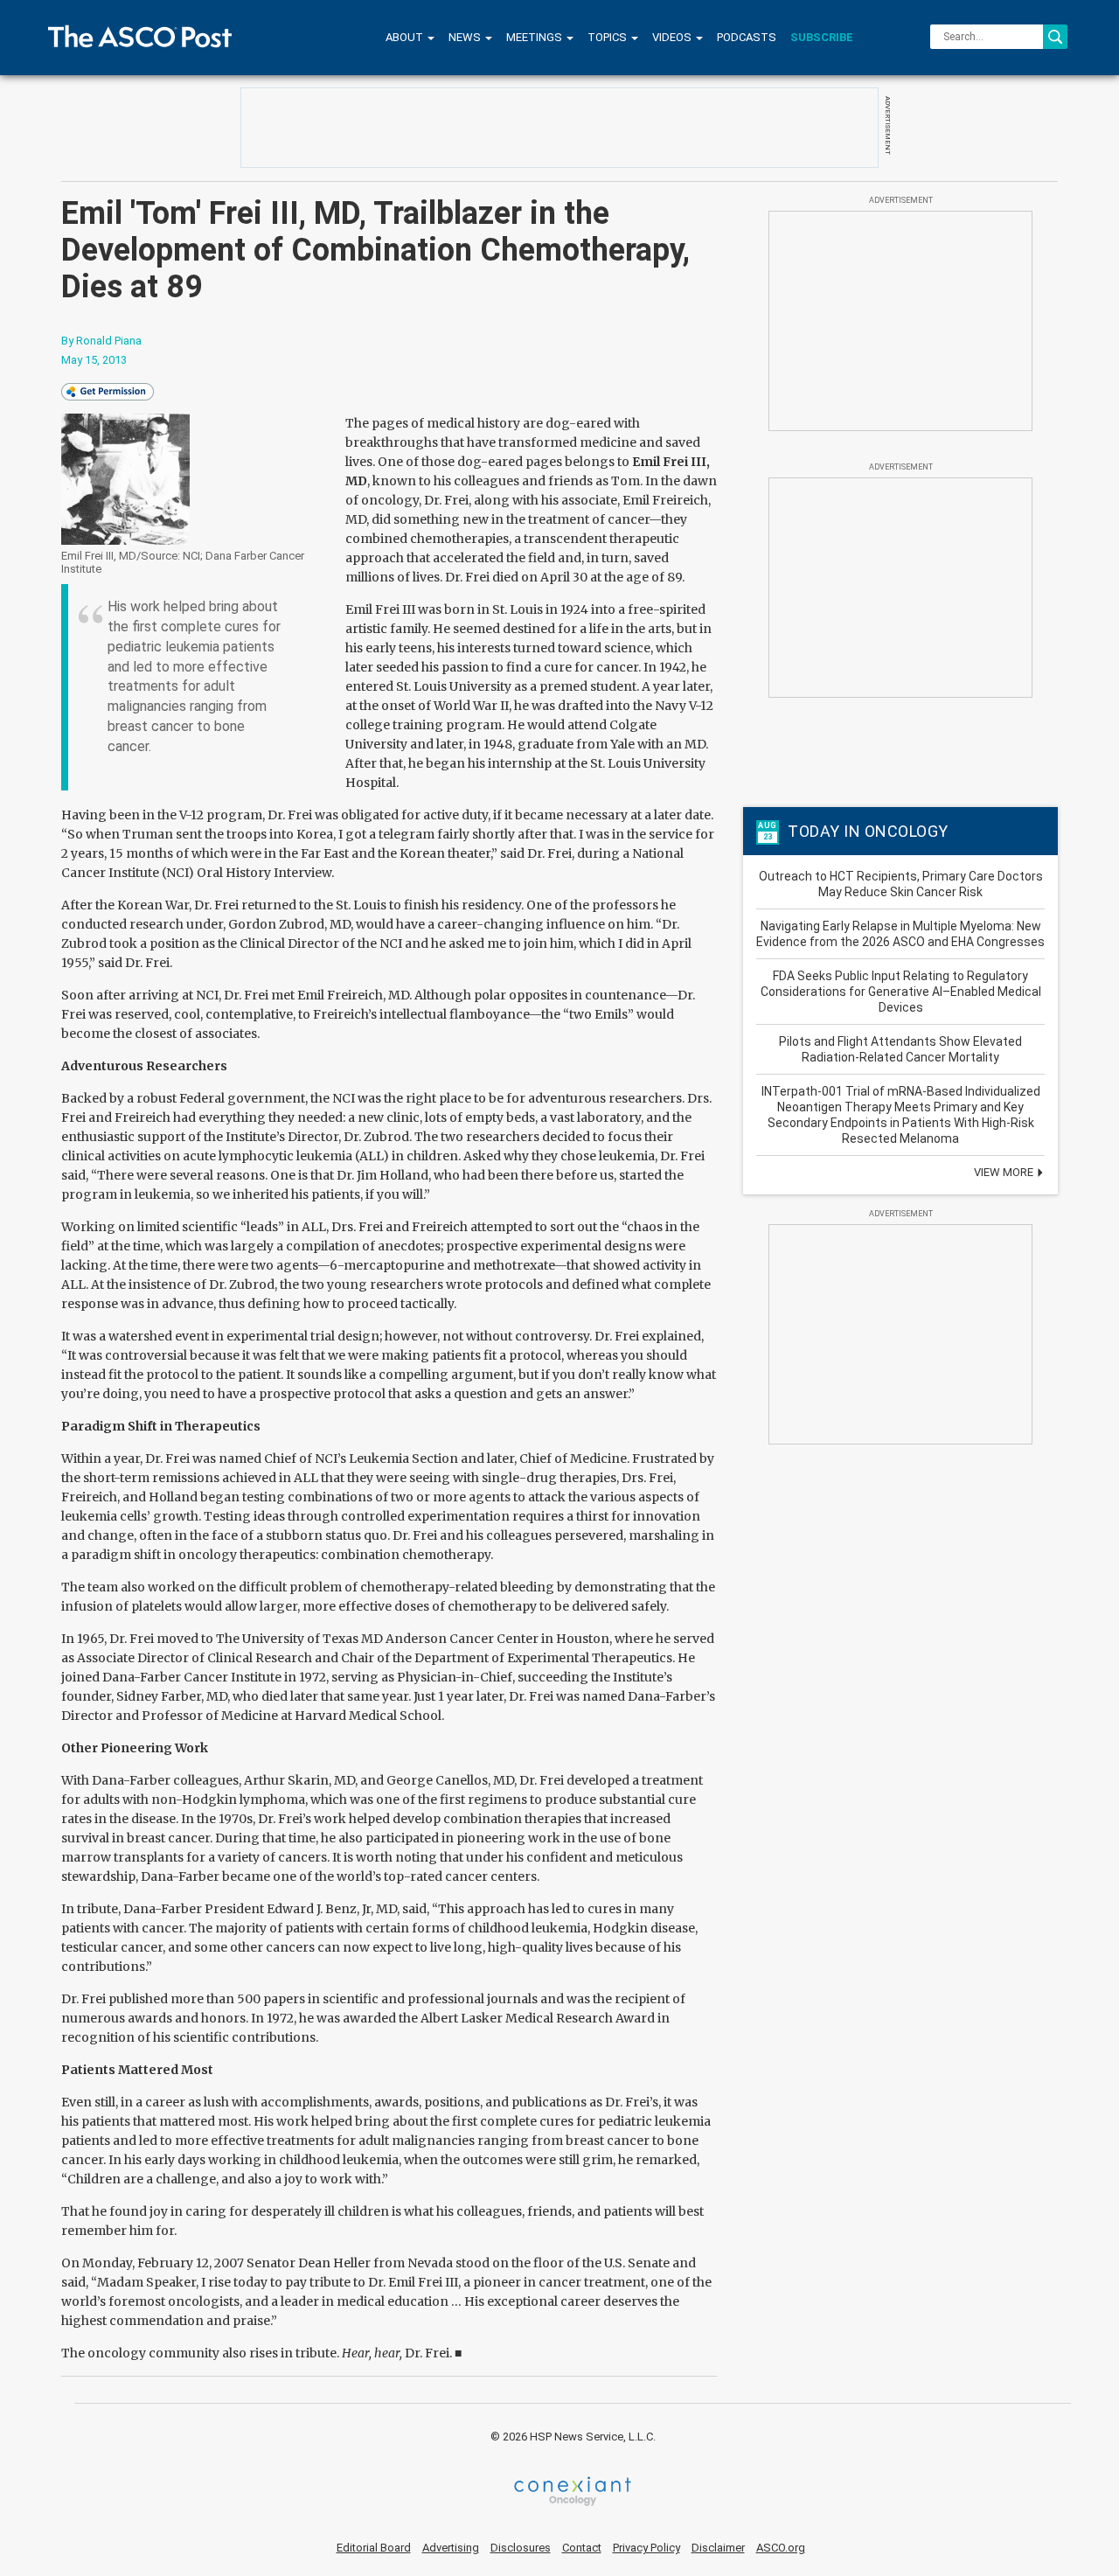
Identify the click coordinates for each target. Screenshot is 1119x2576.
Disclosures (521, 2548)
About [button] (406, 37)
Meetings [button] (535, 37)
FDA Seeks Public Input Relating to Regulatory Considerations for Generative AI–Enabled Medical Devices (901, 992)
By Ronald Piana (101, 341)
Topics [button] (608, 37)
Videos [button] (673, 37)
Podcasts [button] (747, 37)
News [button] (466, 37)
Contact (582, 2548)
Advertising (451, 2548)
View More (1005, 1172)
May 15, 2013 (94, 360)
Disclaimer (718, 2548)
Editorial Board (374, 2548)
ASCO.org (781, 2548)
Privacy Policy (646, 2548)
